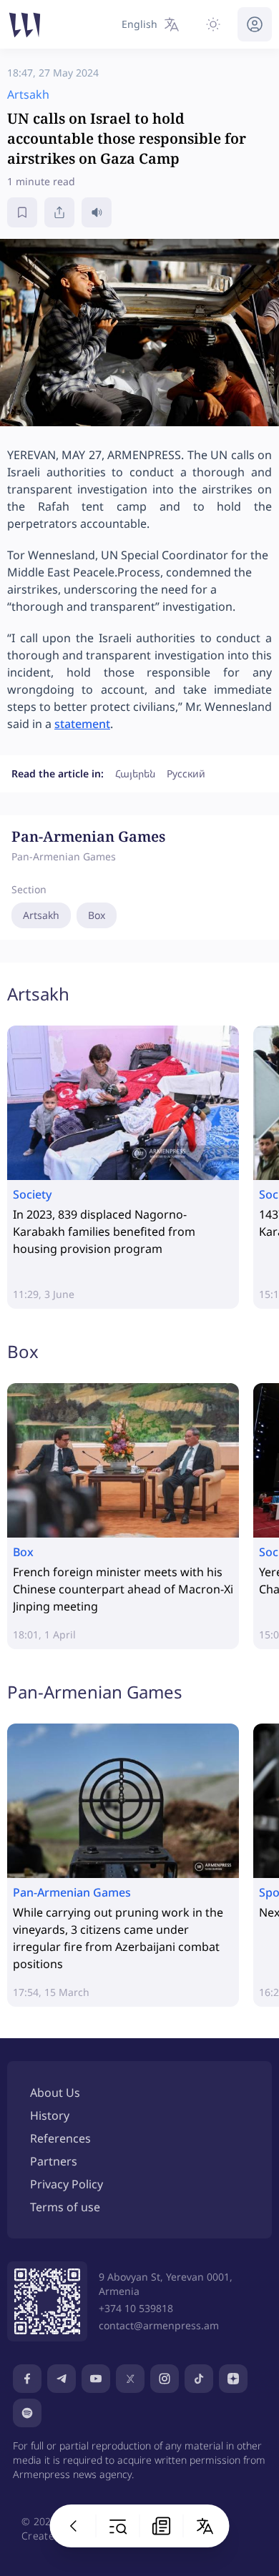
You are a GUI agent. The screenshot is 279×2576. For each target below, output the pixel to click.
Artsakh (41, 915)
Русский (186, 773)
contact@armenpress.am (159, 2325)
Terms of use (65, 2207)
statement (82, 724)
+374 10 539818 (136, 2308)
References (60, 2138)
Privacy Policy (67, 2184)
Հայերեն (135, 773)
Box (97, 915)
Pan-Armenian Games (95, 1692)
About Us (55, 2093)
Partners (54, 2161)
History (50, 2115)
